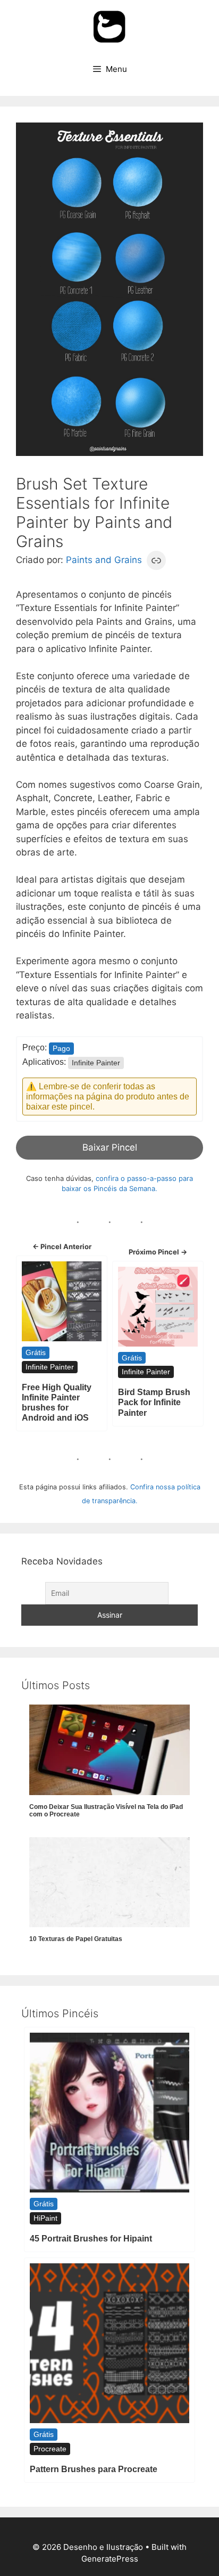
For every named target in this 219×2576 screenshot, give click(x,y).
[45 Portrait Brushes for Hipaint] (109, 2113)
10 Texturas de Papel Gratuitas (76, 1939)
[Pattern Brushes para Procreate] (109, 2343)
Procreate (50, 2449)
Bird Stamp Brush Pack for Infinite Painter (154, 1402)
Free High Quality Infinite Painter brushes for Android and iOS (57, 1403)
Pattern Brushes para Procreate (94, 2469)
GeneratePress (110, 2559)
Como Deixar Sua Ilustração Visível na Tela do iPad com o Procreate (106, 1811)
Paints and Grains (104, 560)
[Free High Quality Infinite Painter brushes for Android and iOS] (62, 1301)
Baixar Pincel (110, 1147)
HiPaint (45, 2218)
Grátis (36, 1352)
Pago (61, 1048)
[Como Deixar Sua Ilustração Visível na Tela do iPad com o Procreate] (109, 1750)
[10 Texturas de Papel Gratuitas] (109, 1882)
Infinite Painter (96, 1063)
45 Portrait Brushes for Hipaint (91, 2239)
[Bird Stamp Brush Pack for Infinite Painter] (158, 1307)
